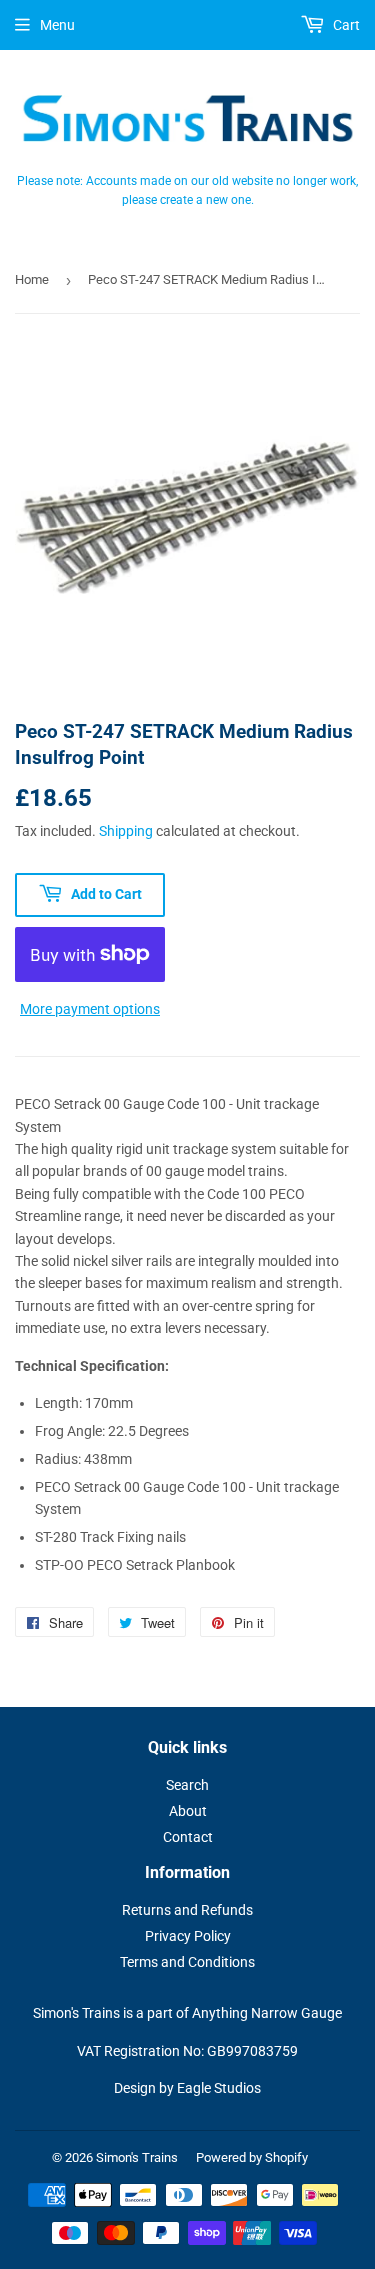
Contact (188, 1837)
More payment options (90, 1009)
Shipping (126, 831)
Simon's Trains (137, 2157)
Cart (345, 25)
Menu (57, 25)
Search (187, 1785)
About (188, 1811)
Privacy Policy (188, 1936)
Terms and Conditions (187, 1962)
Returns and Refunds (187, 1910)
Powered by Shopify (252, 2157)
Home (32, 279)
